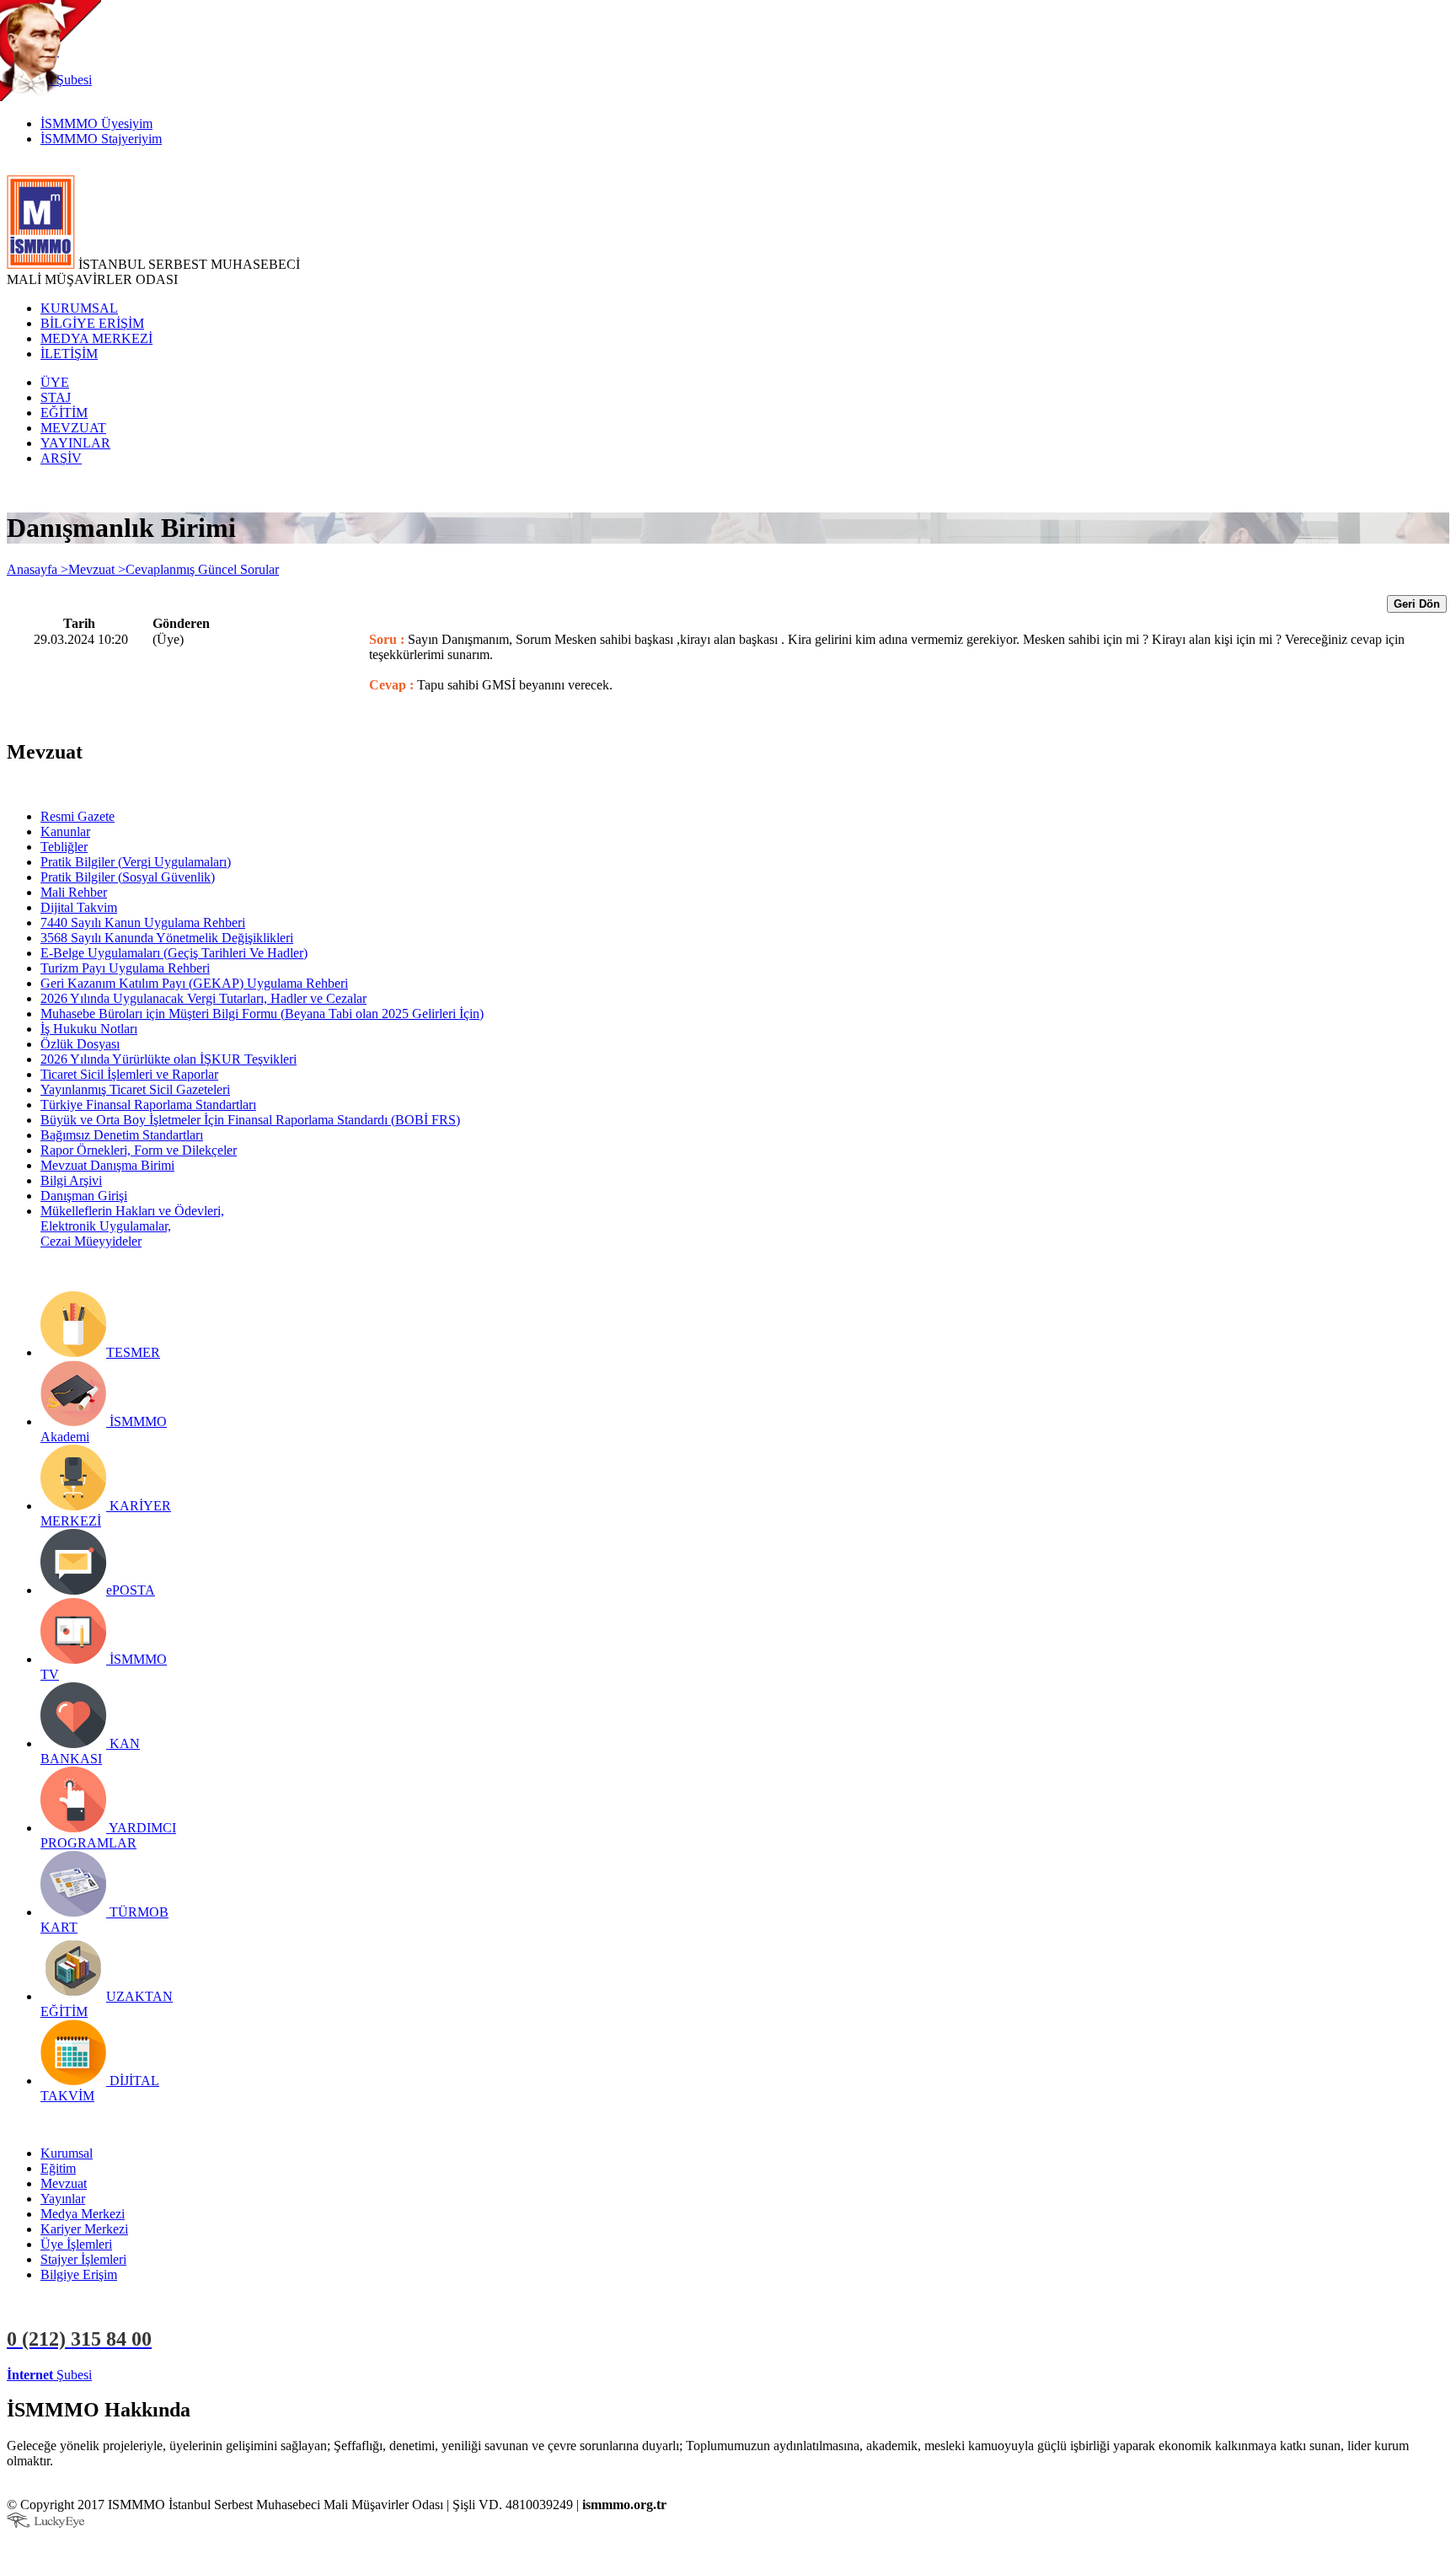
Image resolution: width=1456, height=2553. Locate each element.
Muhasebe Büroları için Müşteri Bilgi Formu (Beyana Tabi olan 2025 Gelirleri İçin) (262, 1014)
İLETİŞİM (69, 354)
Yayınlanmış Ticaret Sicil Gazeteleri (135, 1089)
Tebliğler (64, 847)
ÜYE (55, 382)
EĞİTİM (64, 413)
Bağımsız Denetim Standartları (122, 1135)
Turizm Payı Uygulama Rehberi (125, 968)
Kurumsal (67, 2153)
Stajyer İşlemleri (83, 2259)
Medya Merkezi (83, 2214)
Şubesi (49, 2375)
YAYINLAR (75, 443)
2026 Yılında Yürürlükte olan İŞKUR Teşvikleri (169, 1059)
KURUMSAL (79, 308)
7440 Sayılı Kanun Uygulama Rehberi (143, 923)
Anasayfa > (37, 569)
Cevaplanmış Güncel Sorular (202, 569)
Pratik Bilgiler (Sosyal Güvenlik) (128, 877)
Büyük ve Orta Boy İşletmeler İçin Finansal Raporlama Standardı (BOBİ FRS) (250, 1120)
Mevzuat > (97, 569)
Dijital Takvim (79, 907)
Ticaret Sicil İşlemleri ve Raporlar (129, 1074)
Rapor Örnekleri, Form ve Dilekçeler (139, 1150)
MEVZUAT (73, 428)
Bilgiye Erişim (79, 2274)
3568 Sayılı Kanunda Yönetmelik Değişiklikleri (167, 938)
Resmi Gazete (78, 816)
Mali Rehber (74, 892)
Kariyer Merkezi (84, 2229)
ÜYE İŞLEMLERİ (147, 2375)
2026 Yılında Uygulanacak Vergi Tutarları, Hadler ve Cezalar (203, 998)
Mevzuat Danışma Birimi (107, 1165)
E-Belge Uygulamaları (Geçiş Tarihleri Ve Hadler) (174, 953)
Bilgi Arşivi (71, 1180)
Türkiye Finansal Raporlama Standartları (148, 1105)
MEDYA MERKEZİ (96, 338)
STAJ (56, 397)
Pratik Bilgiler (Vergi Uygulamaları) (136, 862)
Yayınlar (63, 2199)
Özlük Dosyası (80, 1044)
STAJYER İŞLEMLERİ (268, 2375)
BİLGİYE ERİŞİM (92, 323)
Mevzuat (64, 2183)
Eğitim (58, 2168)
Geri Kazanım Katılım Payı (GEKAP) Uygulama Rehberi (194, 983)
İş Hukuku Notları (89, 1029)
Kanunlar (65, 831)
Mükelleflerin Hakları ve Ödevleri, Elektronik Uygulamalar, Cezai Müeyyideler (132, 1226)
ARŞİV (61, 458)
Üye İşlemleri (76, 2244)
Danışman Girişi (84, 1196)
